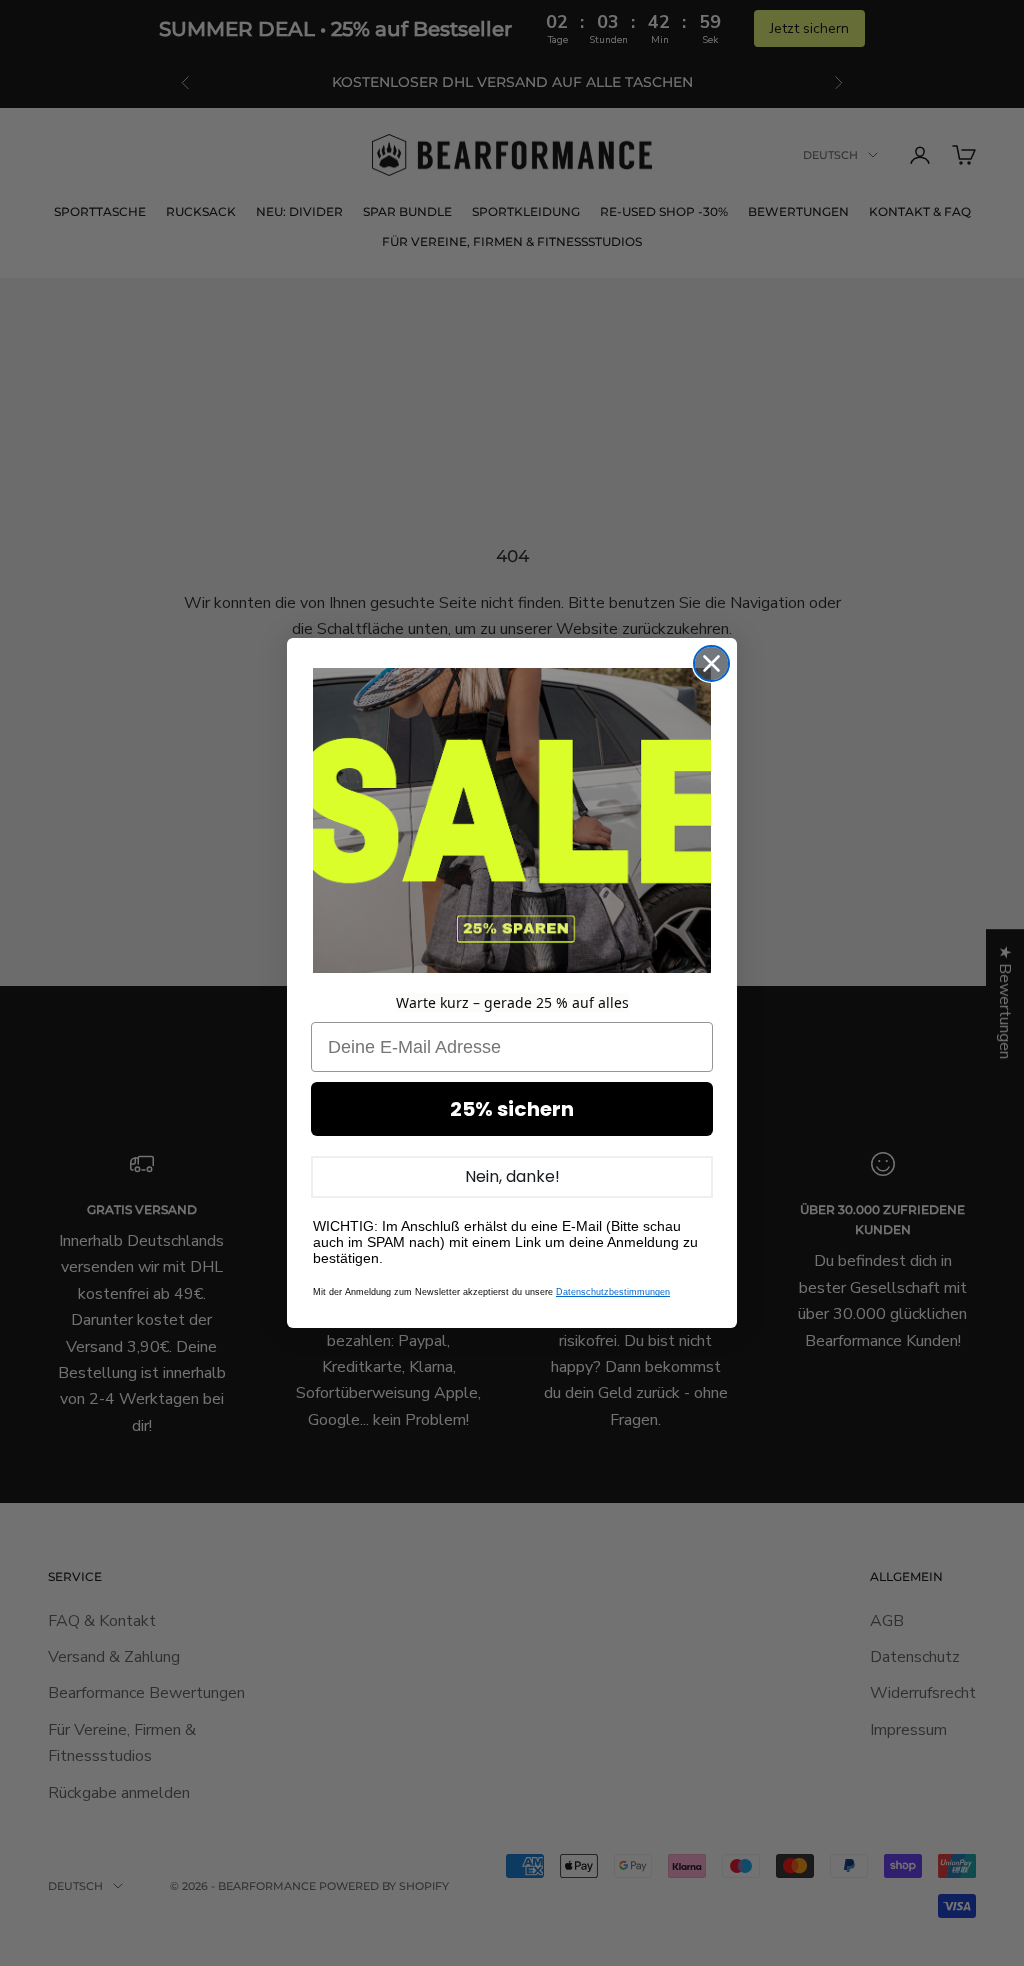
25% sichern (512, 1109)
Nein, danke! (512, 1176)
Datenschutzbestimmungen (613, 1292)
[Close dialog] (711, 663)
